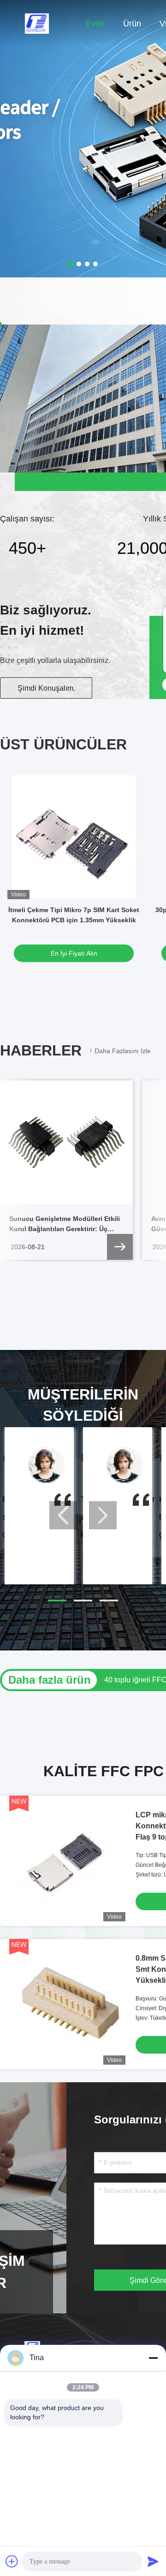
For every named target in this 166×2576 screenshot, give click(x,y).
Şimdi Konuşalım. (46, 688)
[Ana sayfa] (37, 23)
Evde (95, 24)
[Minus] (153, 2358)
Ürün (132, 24)
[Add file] (12, 2561)
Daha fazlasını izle (123, 1051)
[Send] (153, 2561)
